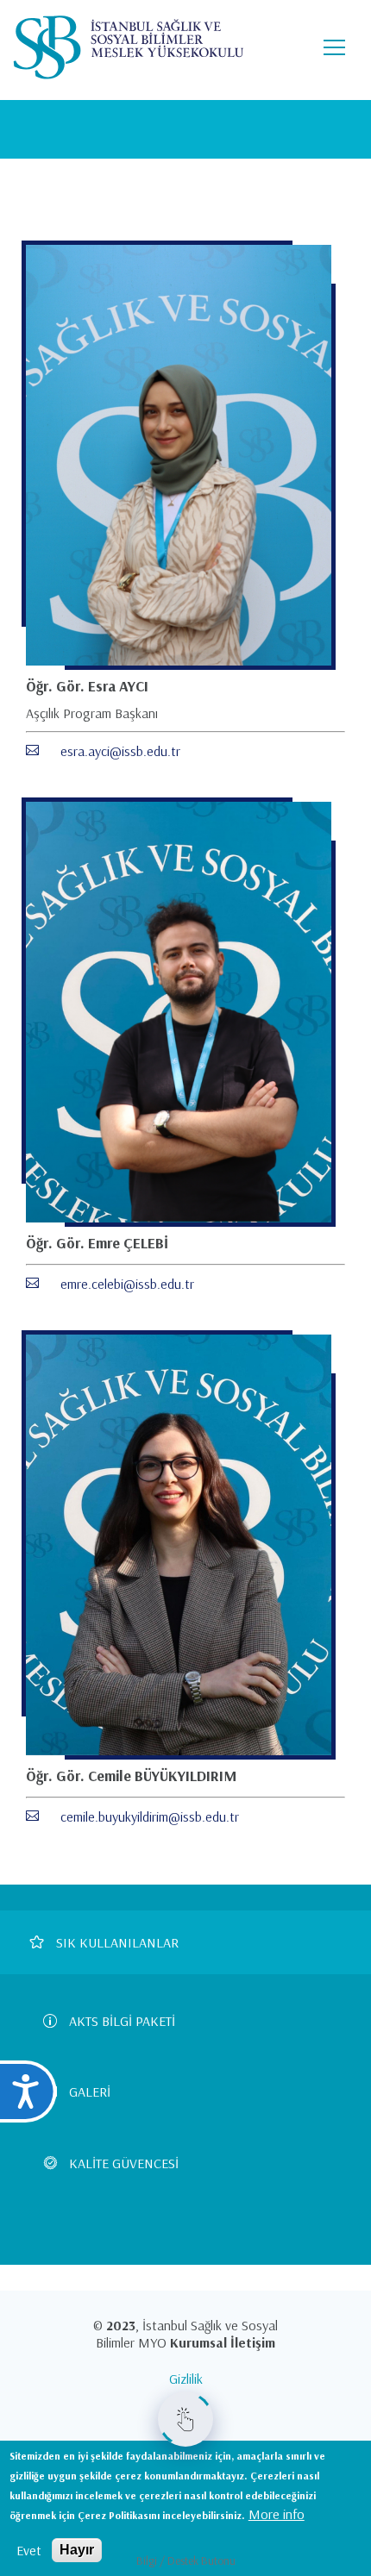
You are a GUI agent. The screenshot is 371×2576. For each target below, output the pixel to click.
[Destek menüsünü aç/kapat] (185, 2419)
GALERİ (90, 2091)
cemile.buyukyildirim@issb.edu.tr (150, 1816)
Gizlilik (186, 2379)
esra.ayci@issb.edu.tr (120, 751)
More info (277, 2514)
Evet (29, 2550)
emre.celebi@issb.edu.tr (127, 1284)
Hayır (77, 2550)
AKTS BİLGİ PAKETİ (122, 2021)
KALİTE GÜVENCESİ (124, 2163)
